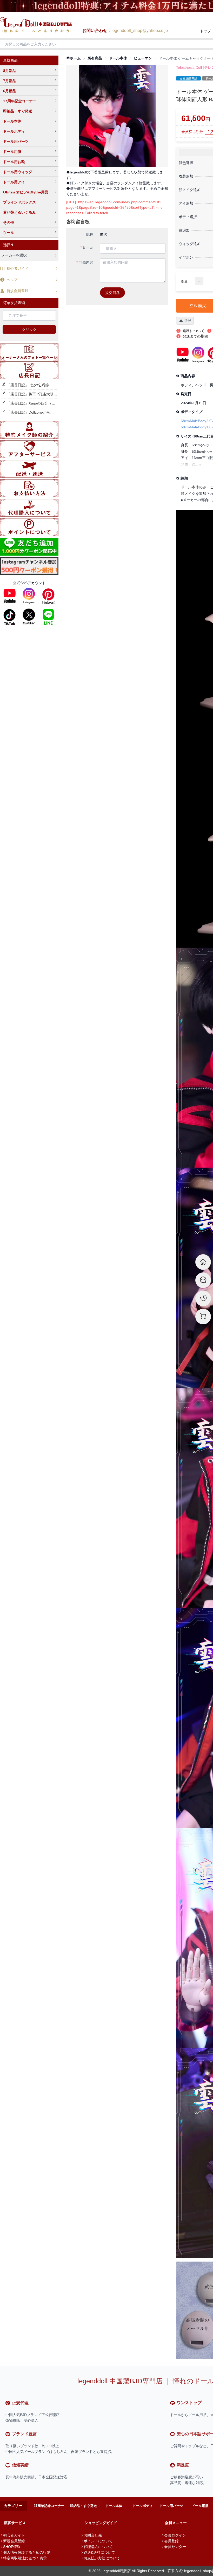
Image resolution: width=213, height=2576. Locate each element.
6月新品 (10, 91)
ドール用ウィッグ (18, 172)
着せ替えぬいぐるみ (19, 212)
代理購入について (98, 2547)
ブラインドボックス (19, 202)
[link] (74, 58)
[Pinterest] (48, 596)
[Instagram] (29, 596)
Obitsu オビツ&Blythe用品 (26, 192)
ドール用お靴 (14, 162)
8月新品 (10, 71)
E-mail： (90, 247)
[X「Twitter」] (29, 617)
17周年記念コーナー (20, 101)
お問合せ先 (93, 2535)
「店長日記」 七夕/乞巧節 (28, 385)
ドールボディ (14, 131)
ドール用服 (12, 152)
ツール (9, 233)
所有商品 (95, 58)
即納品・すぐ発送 (18, 111)
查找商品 (10, 60)
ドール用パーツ (16, 141)
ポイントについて (98, 2541)
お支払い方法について (102, 2558)
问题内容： (88, 262)
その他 (9, 222)
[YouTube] (10, 596)
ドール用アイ (14, 182)
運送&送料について (99, 2552)
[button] (199, 281)
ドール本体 (12, 121)
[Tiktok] (10, 617)
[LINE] (48, 617)
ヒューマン (143, 58)
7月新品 (10, 81)
